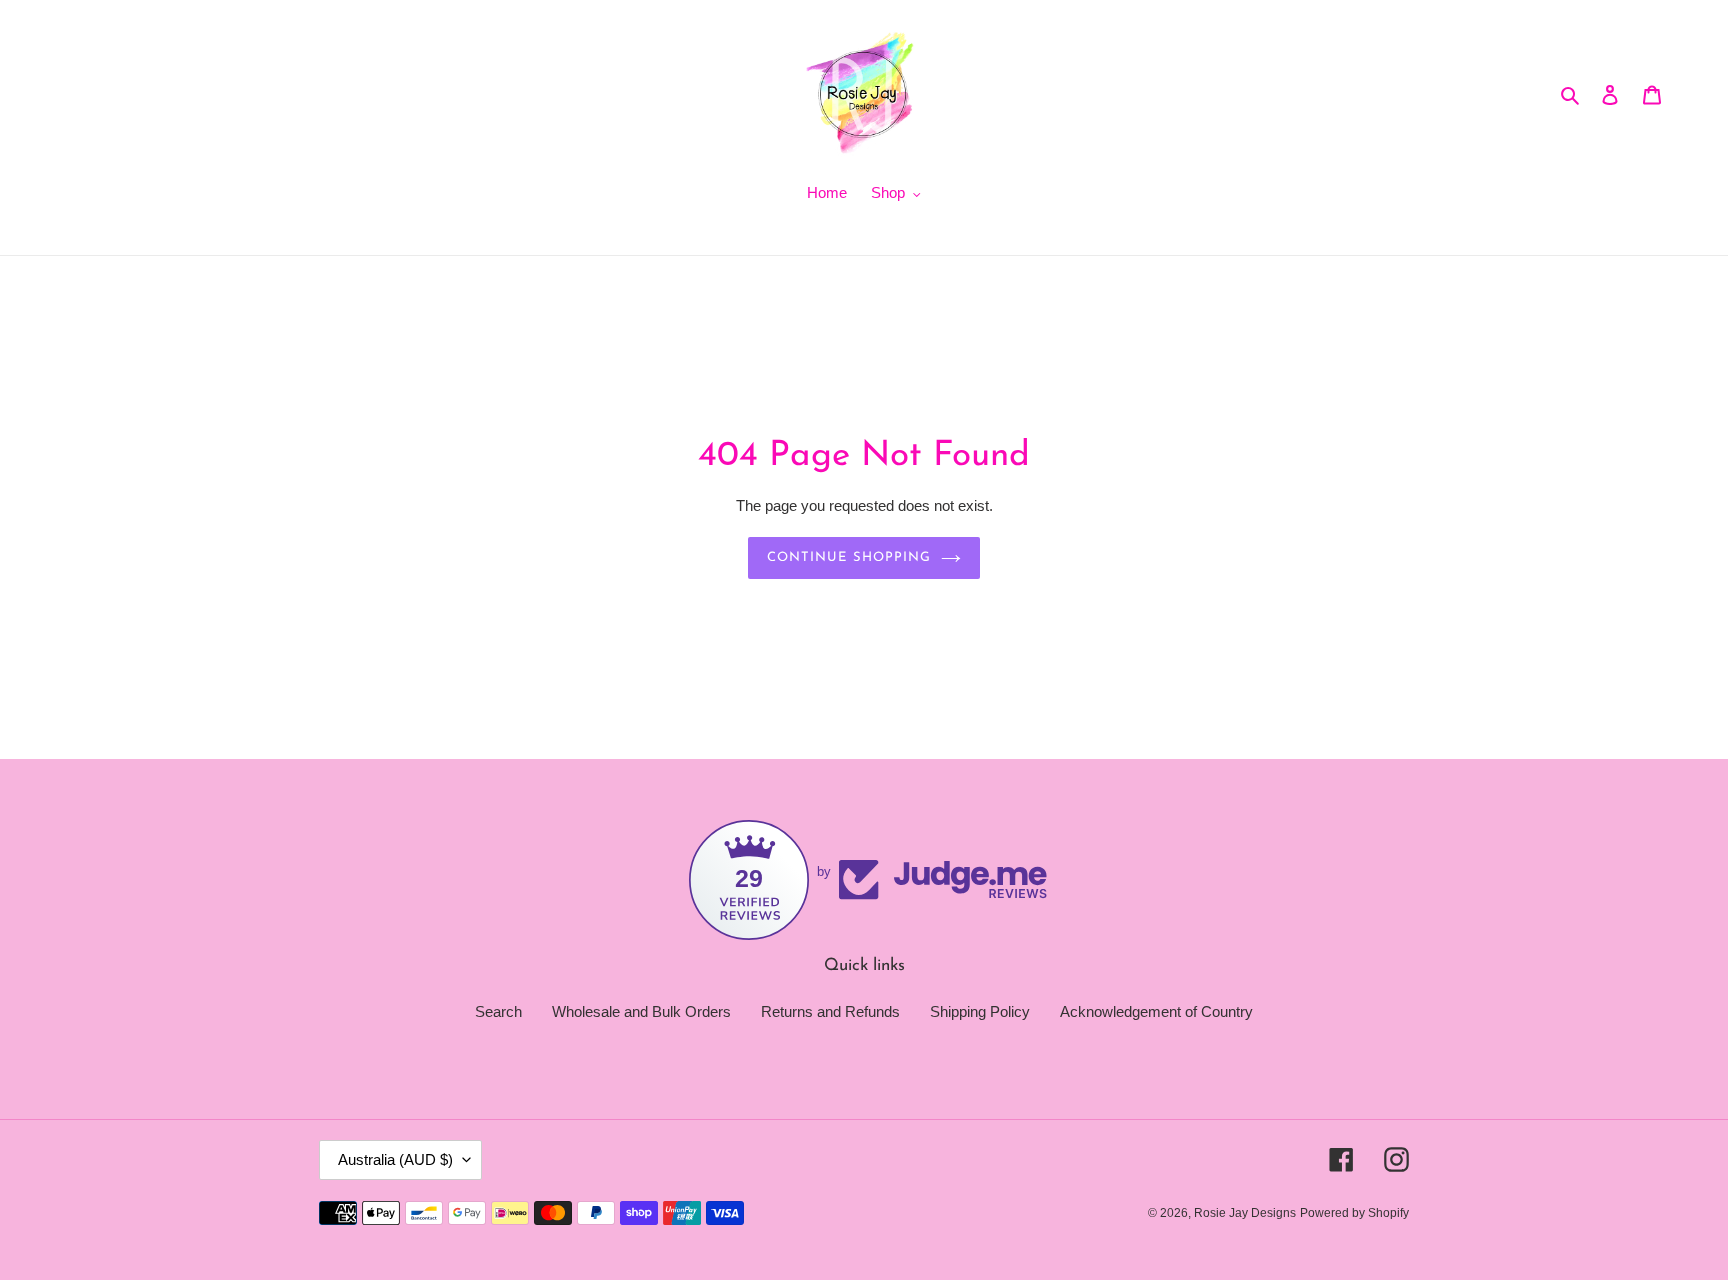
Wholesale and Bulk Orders (641, 1011)
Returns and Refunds (830, 1011)
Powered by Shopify (1354, 1213)
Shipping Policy (980, 1011)
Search (498, 1011)
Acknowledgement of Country (1156, 1011)
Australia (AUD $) (395, 1159)
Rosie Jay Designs (1245, 1213)
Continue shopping (849, 557)
